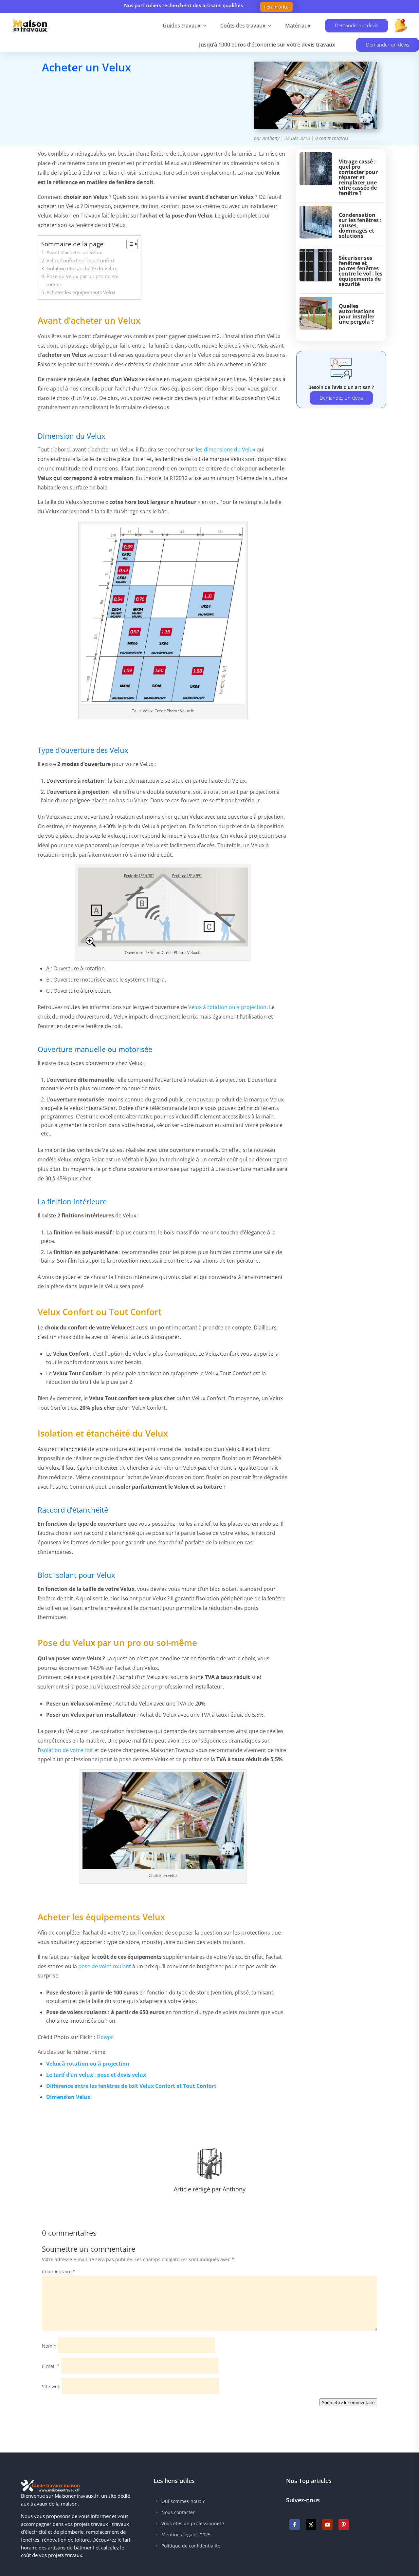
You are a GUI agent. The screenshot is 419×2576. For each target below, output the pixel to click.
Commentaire (59, 2271)
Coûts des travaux (243, 26)
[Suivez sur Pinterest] (344, 2525)
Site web (51, 2386)
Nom (49, 2346)
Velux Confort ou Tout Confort (80, 260)
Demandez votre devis (92, 96)
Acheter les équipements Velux (81, 292)
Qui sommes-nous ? (183, 2501)
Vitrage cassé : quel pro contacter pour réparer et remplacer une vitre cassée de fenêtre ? (358, 177)
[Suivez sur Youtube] (327, 2525)
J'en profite (276, 7)
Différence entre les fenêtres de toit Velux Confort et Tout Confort (131, 2086)
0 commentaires (332, 138)
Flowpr (105, 2037)
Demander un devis (356, 25)
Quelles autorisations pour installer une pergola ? (357, 314)
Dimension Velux (68, 2097)
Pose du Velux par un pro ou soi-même (83, 280)
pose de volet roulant (105, 1966)
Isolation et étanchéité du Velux (82, 268)
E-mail (51, 2366)
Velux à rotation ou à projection (227, 1007)
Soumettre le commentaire (348, 2402)
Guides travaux (182, 26)
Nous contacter (178, 2512)
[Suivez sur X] (311, 2525)
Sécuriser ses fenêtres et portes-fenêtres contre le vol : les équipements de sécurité (361, 271)
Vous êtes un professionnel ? (193, 2523)
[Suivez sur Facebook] (295, 2525)
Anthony (271, 138)
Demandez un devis (341, 398)
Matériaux (298, 26)
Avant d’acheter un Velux (74, 252)
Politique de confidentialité (191, 2546)
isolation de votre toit (66, 1750)
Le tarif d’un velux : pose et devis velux (96, 2075)
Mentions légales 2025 (186, 2535)
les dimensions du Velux (226, 449)
